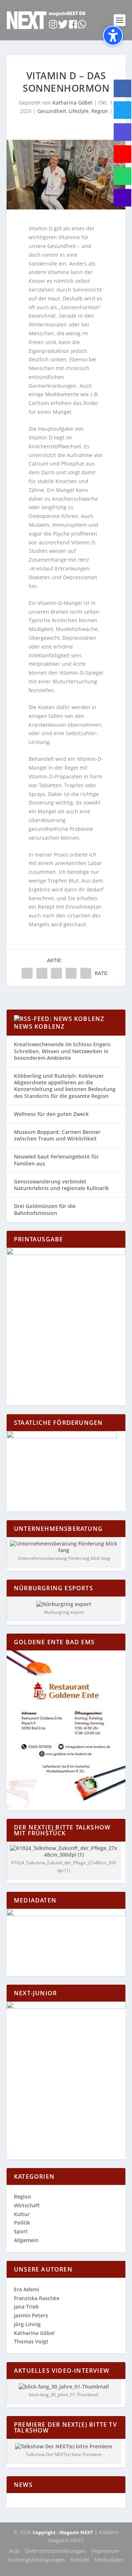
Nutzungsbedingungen (36, 2560)
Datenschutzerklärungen (55, 2551)
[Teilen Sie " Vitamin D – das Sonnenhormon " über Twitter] (42, 973)
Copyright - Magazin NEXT (63, 2532)
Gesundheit (52, 111)
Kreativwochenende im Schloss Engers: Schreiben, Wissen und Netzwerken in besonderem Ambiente (63, 1051)
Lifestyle (79, 111)
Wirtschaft (27, 2205)
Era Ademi (27, 2289)
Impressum (105, 2551)
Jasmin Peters (31, 2315)
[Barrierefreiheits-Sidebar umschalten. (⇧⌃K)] (113, 36)
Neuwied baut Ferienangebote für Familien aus (56, 1160)
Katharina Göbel (72, 103)
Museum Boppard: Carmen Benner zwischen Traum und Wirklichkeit (57, 1135)
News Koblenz (39, 1026)
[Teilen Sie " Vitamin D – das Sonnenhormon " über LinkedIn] (56, 973)
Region (100, 111)
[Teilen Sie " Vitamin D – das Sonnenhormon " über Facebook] (27, 973)
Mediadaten (109, 2560)
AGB (14, 2551)
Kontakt (80, 2560)
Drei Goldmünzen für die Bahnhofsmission (45, 1209)
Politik (22, 2223)
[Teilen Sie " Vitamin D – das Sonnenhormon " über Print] (86, 973)
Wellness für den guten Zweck (51, 1114)
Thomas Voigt (31, 2341)
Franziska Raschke (37, 2298)
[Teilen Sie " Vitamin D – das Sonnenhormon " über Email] (71, 973)
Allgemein (26, 2240)
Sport (21, 2231)
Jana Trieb (26, 2307)
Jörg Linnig (27, 2324)
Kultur (22, 2214)
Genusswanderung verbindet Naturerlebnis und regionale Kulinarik (61, 1185)
